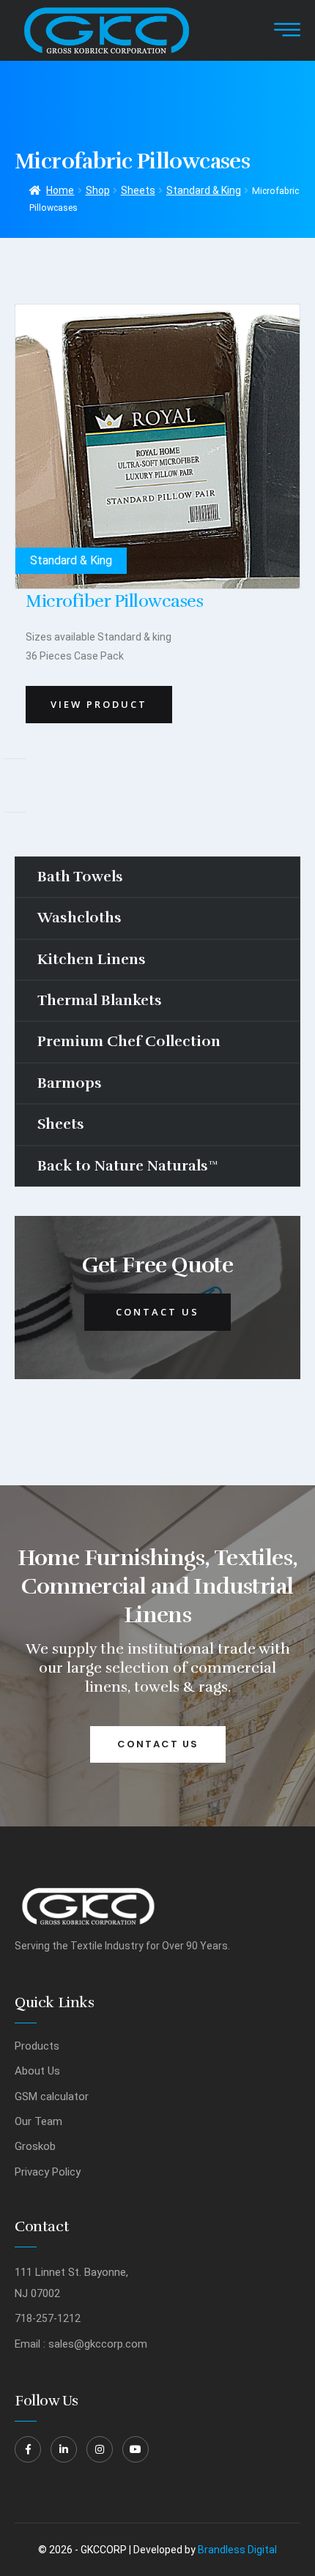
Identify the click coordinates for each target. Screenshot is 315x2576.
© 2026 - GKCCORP (82, 2550)
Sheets (138, 190)
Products (37, 2046)
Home (60, 190)
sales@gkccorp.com (98, 2344)
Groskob (35, 2146)
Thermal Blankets (100, 1000)
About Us (37, 2071)
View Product (99, 704)
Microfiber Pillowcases (114, 601)
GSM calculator (52, 2097)
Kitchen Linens (92, 959)
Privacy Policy (48, 2172)
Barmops (70, 1083)
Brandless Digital (237, 2550)
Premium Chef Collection (129, 1041)
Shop (98, 190)
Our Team (38, 2121)
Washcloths (79, 918)
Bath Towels (80, 877)
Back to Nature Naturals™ (128, 1166)
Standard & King (204, 190)
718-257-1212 (48, 2318)
